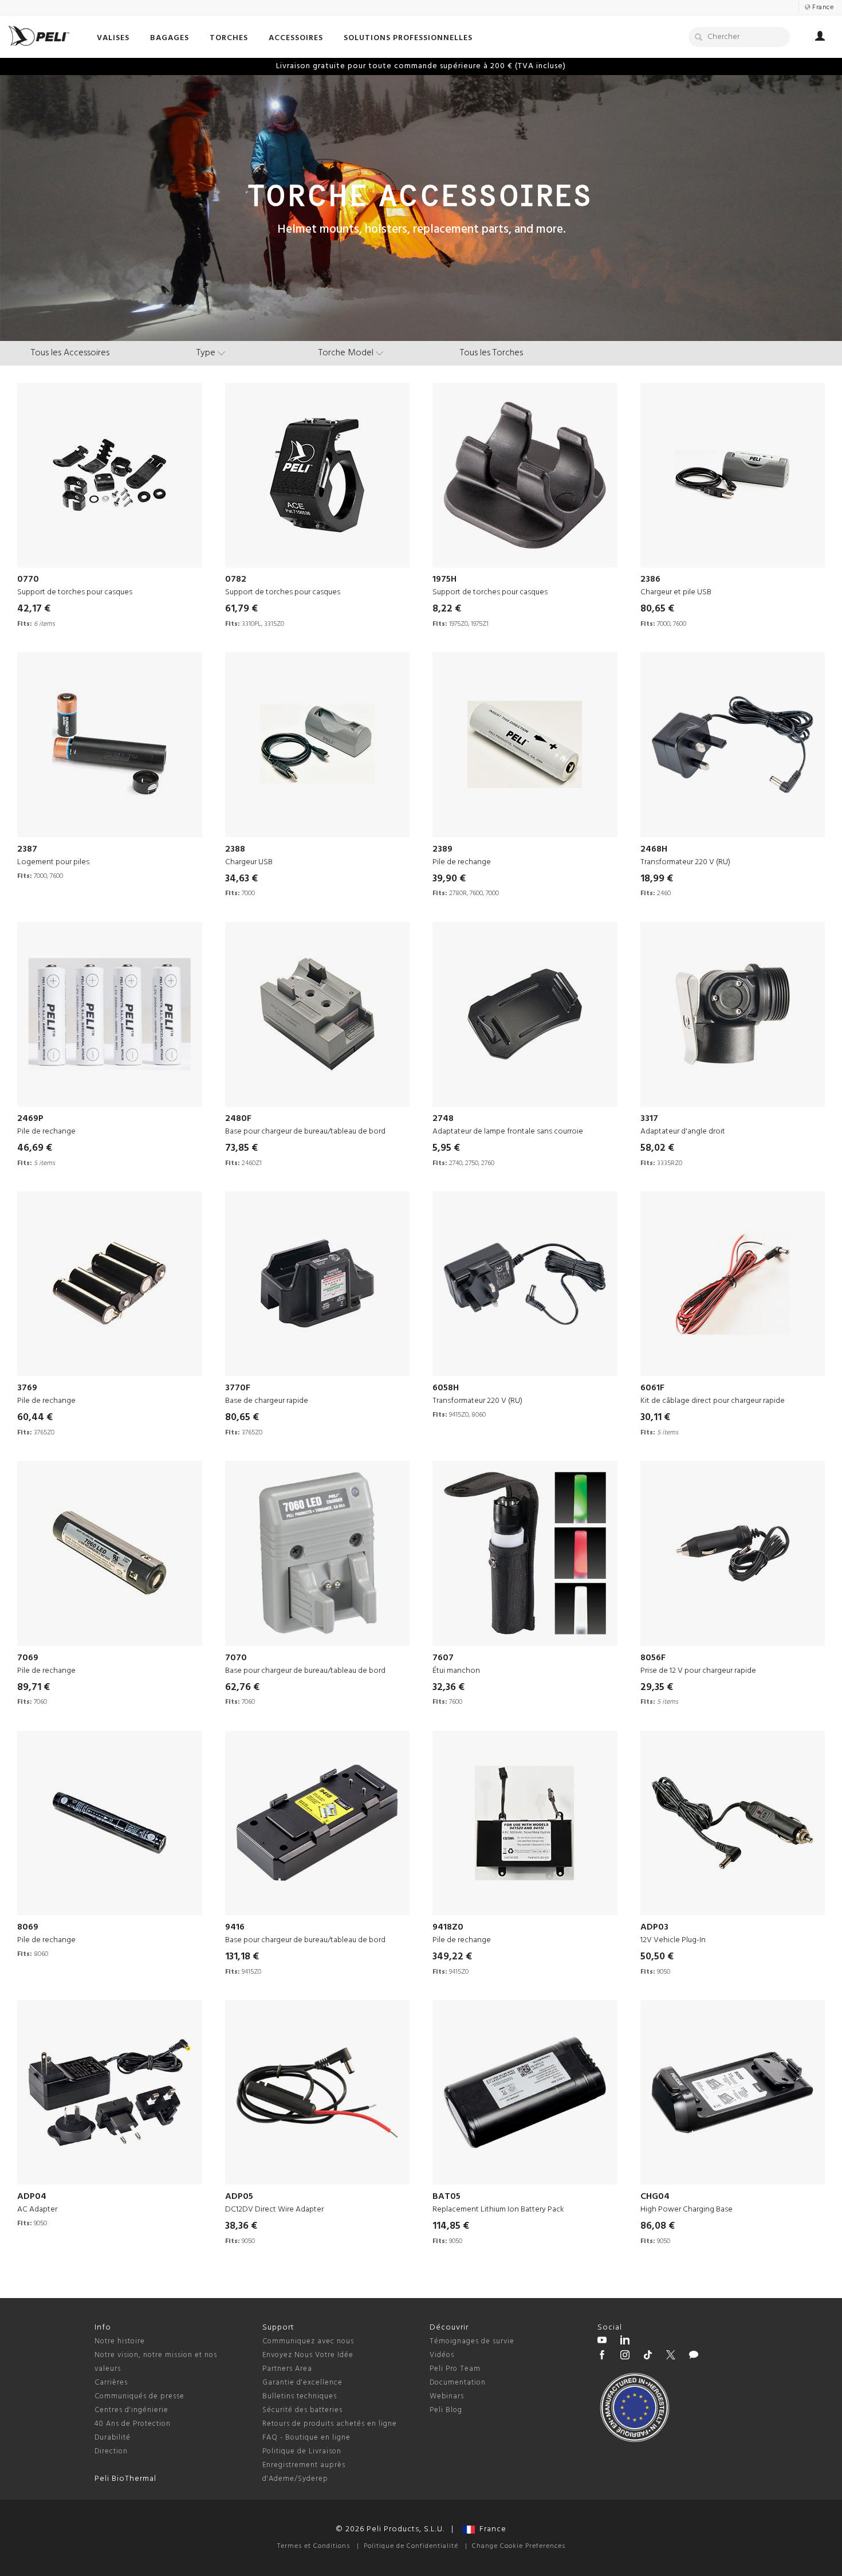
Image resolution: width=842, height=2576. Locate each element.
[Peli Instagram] (625, 2357)
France (491, 2529)
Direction (111, 2451)
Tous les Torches (491, 353)
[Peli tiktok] (648, 2357)
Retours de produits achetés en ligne (330, 2424)
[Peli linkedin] (625, 2342)
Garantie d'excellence (302, 2383)
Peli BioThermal (125, 2479)
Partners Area (287, 2369)
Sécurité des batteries (302, 2410)
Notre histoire (120, 2341)
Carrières (111, 2383)
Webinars (447, 2396)
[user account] (820, 38)
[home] (39, 36)
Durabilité (113, 2438)
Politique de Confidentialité (411, 2546)
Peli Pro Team (455, 2369)
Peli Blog (446, 2410)
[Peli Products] (602, 2357)
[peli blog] (694, 2357)
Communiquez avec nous (308, 2341)
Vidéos (442, 2355)
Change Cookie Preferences (519, 2546)
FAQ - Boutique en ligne (306, 2438)
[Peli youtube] (602, 2342)
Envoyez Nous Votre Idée (308, 2355)
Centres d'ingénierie (131, 2410)
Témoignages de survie (472, 2341)
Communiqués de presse (139, 2396)
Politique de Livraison (302, 2451)
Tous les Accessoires (70, 353)
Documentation (458, 2383)
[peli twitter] (671, 2357)
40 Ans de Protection (133, 2424)
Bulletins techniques (300, 2396)
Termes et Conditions (314, 2546)
